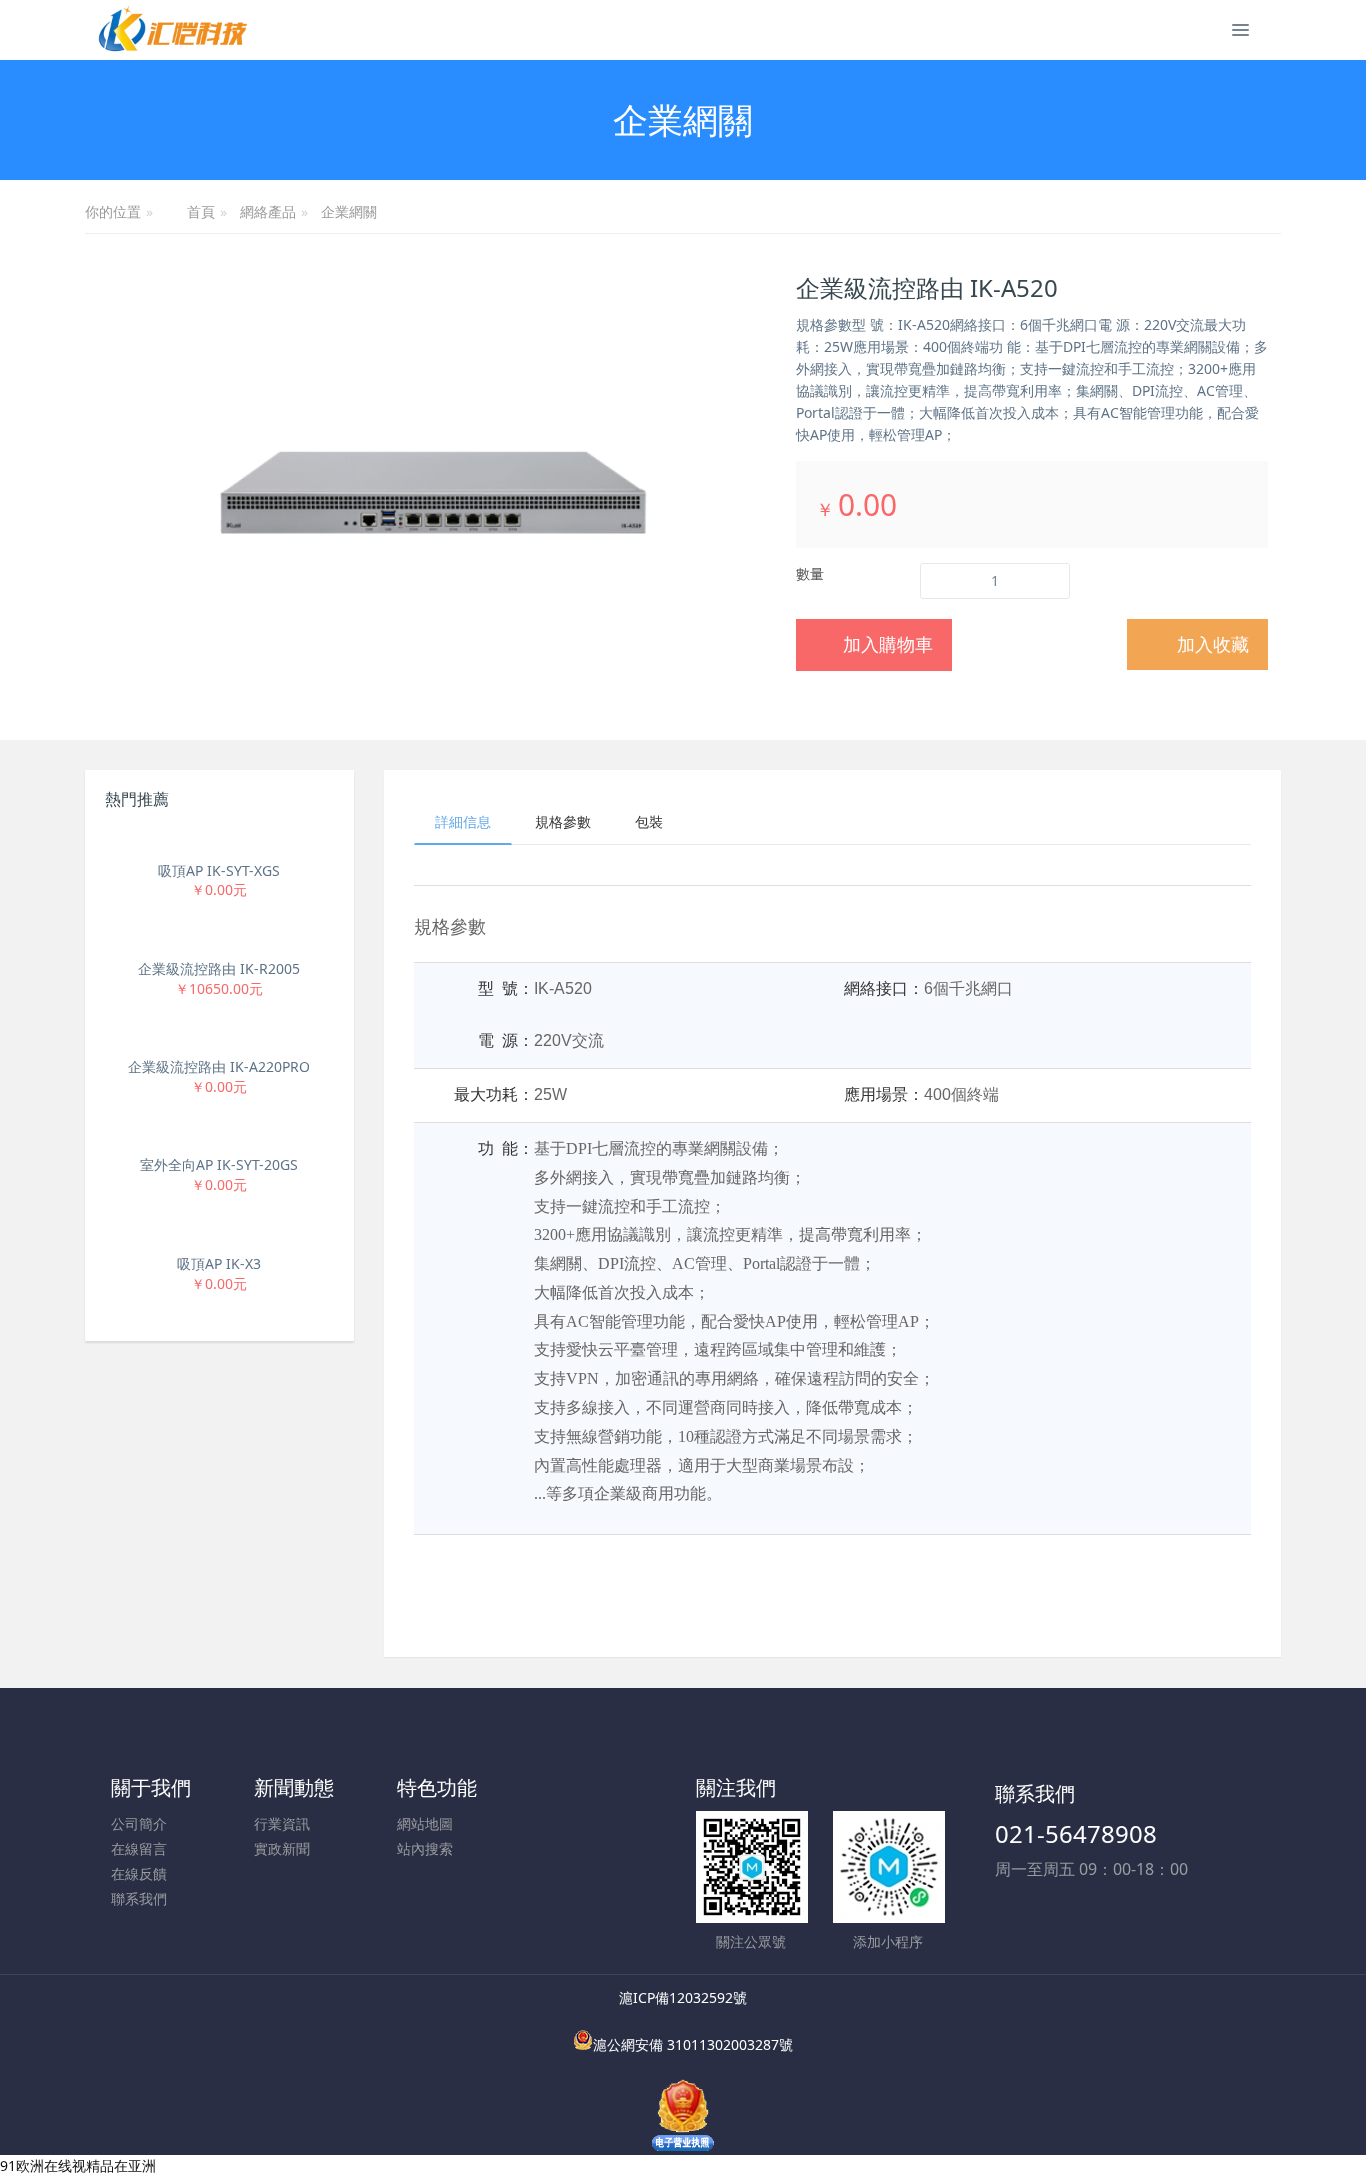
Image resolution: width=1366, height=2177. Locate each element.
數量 (810, 573)
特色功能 (437, 1787)
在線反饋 (139, 1873)
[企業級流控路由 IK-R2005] (219, 939)
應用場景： (884, 1094)
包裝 (649, 821)
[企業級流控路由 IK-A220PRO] (219, 1037)
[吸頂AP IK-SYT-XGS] (219, 840)
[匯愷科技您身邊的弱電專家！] (173, 30)
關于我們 (151, 1787)
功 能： (506, 1148)
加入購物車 (888, 644)
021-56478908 (1076, 1833)
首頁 (201, 213)
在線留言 (139, 1848)
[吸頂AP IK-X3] (219, 1234)
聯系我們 (139, 1898)
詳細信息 (463, 821)
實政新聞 (282, 1848)
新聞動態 (294, 1787)
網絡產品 (268, 211)
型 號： (506, 988)
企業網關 (349, 211)
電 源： (506, 1040)
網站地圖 (425, 1823)
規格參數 (563, 821)
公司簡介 (139, 1823)
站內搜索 (425, 1848)
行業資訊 (282, 1823)
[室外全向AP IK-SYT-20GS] (219, 1135)
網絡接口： (884, 988)
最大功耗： (494, 1094)
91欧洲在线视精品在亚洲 (78, 2165)
